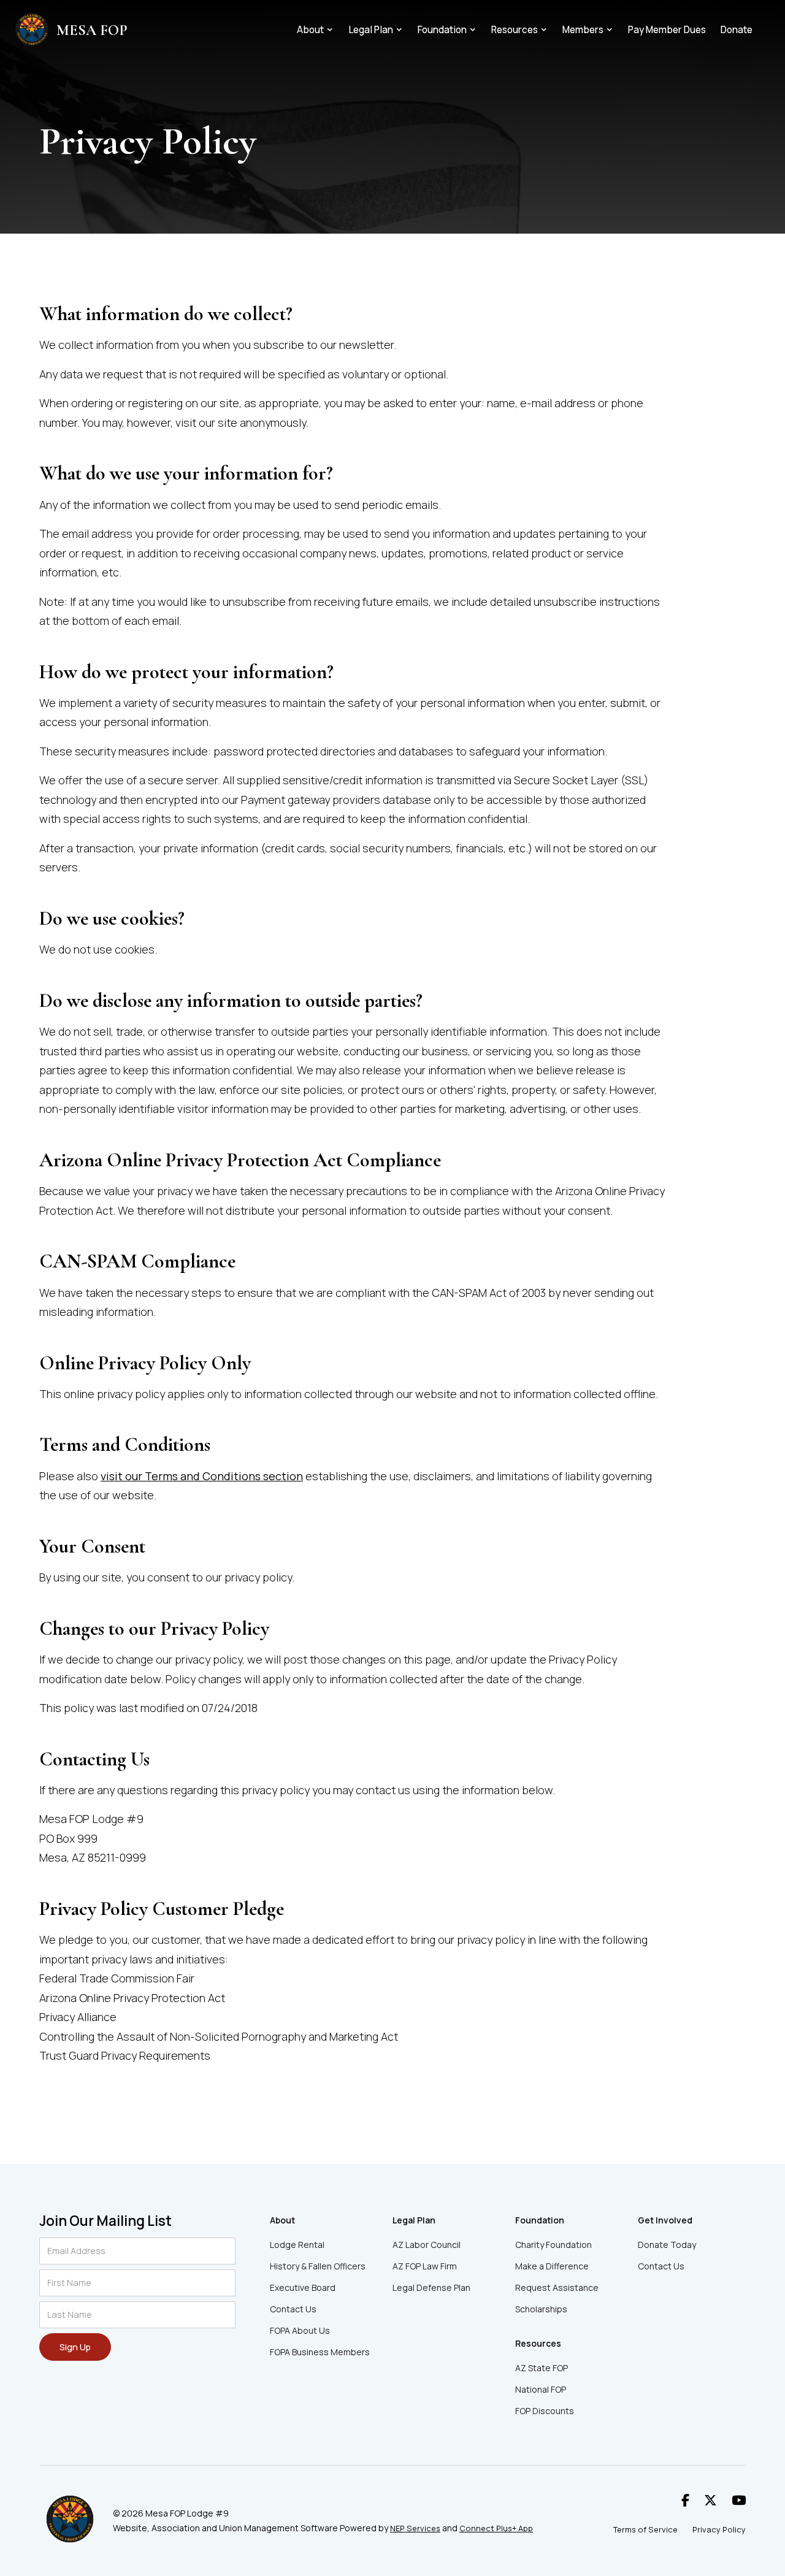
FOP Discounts (545, 2411)
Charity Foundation (553, 2245)
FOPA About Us (300, 2330)
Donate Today (667, 2245)
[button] (315, 30)
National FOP (541, 2389)
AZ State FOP (542, 2368)
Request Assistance (557, 2287)
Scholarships (541, 2309)
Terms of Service (645, 2529)
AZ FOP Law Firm (425, 2266)
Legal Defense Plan (431, 2287)
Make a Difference (552, 2266)
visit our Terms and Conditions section (202, 1476)
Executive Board (303, 2287)
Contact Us (293, 2309)
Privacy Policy (719, 2529)
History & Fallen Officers (318, 2266)
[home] (32, 31)
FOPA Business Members (320, 2352)
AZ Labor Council (427, 2245)
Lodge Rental (297, 2245)
